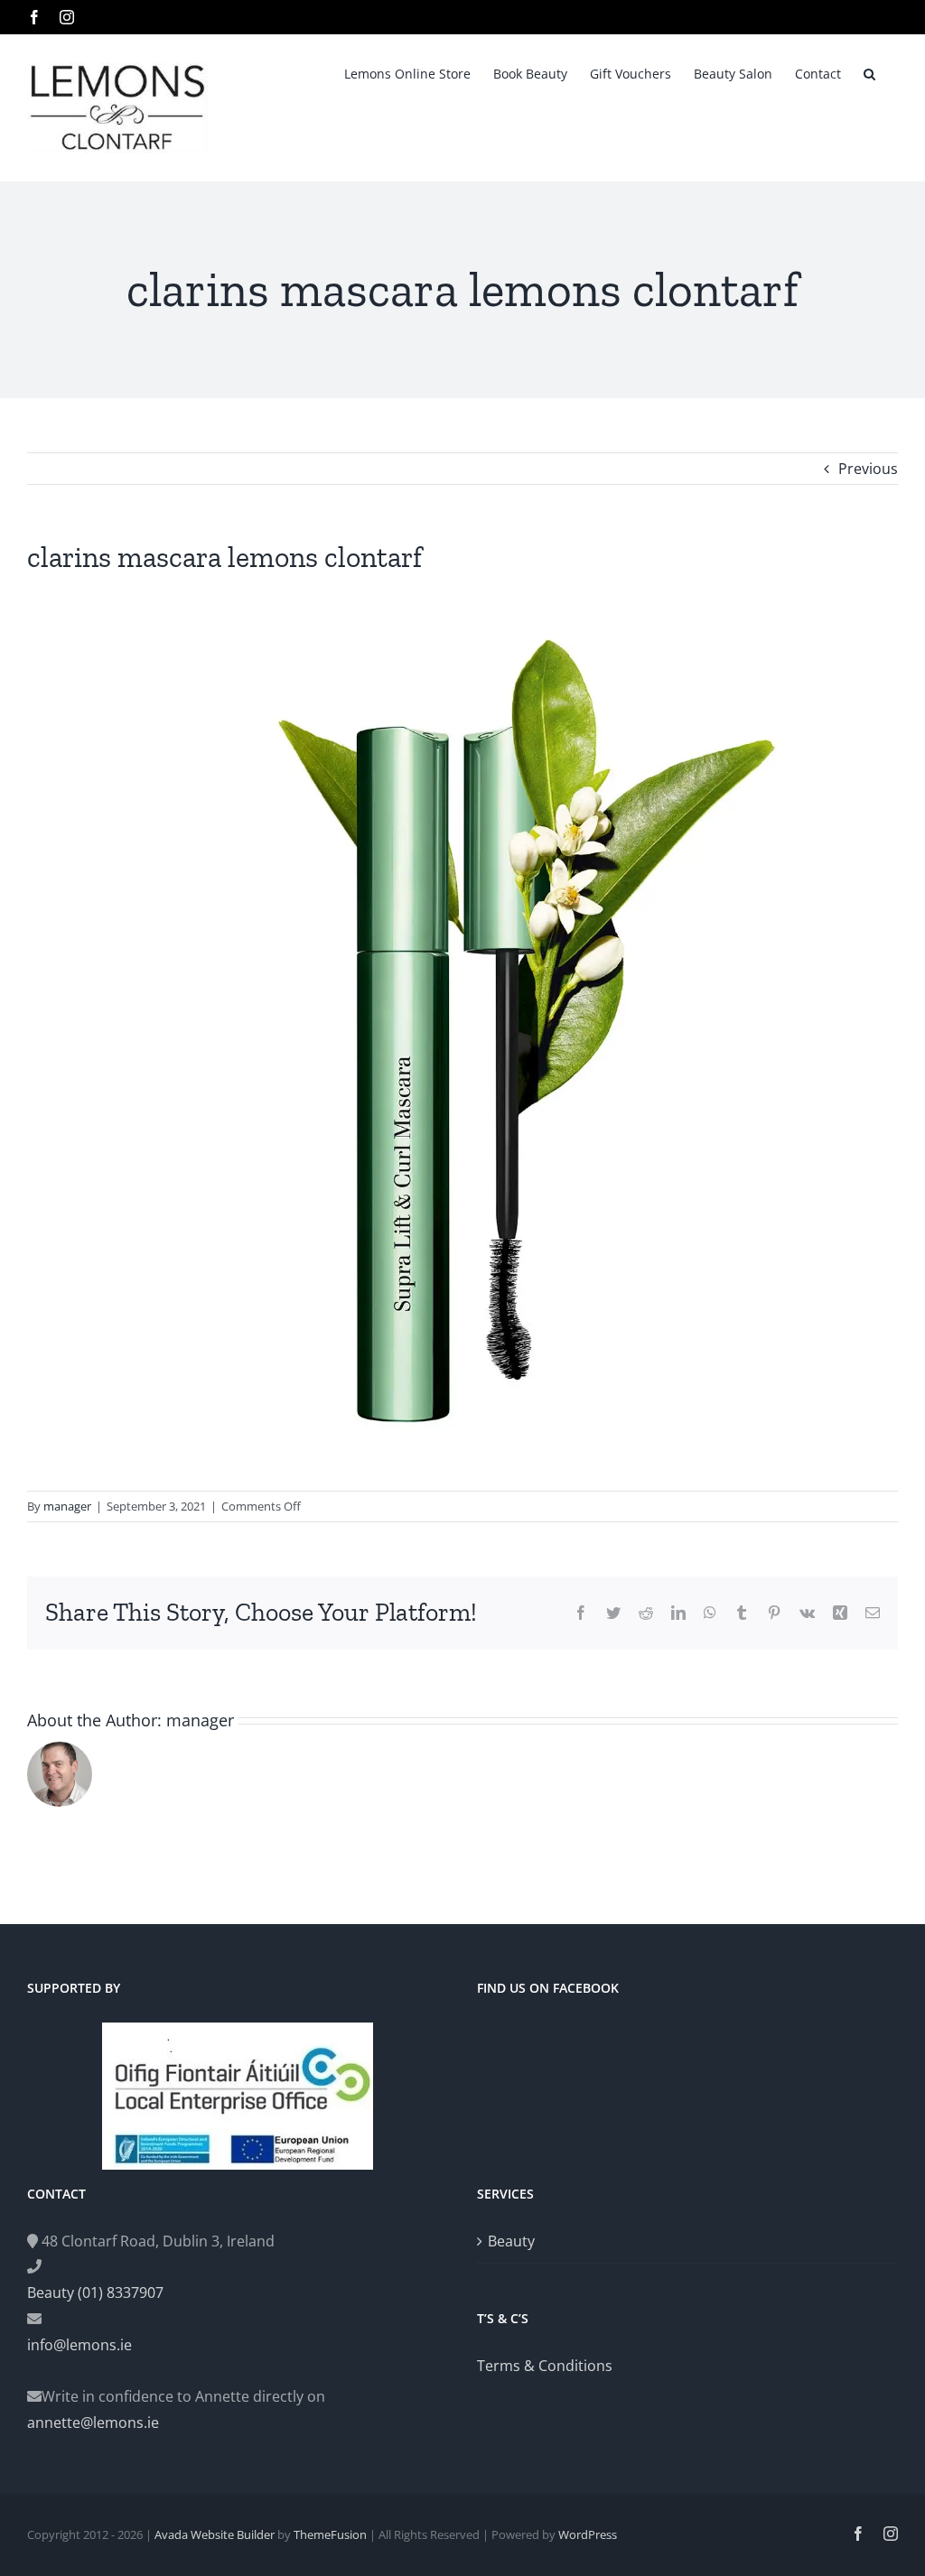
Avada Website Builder (215, 2534)
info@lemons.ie (79, 2345)
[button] (869, 72)
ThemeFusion (330, 2534)
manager (67, 1506)
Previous (868, 469)
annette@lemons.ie (93, 2423)
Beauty (511, 2241)
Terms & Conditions (545, 2366)
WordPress (588, 2534)
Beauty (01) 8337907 (95, 2292)
